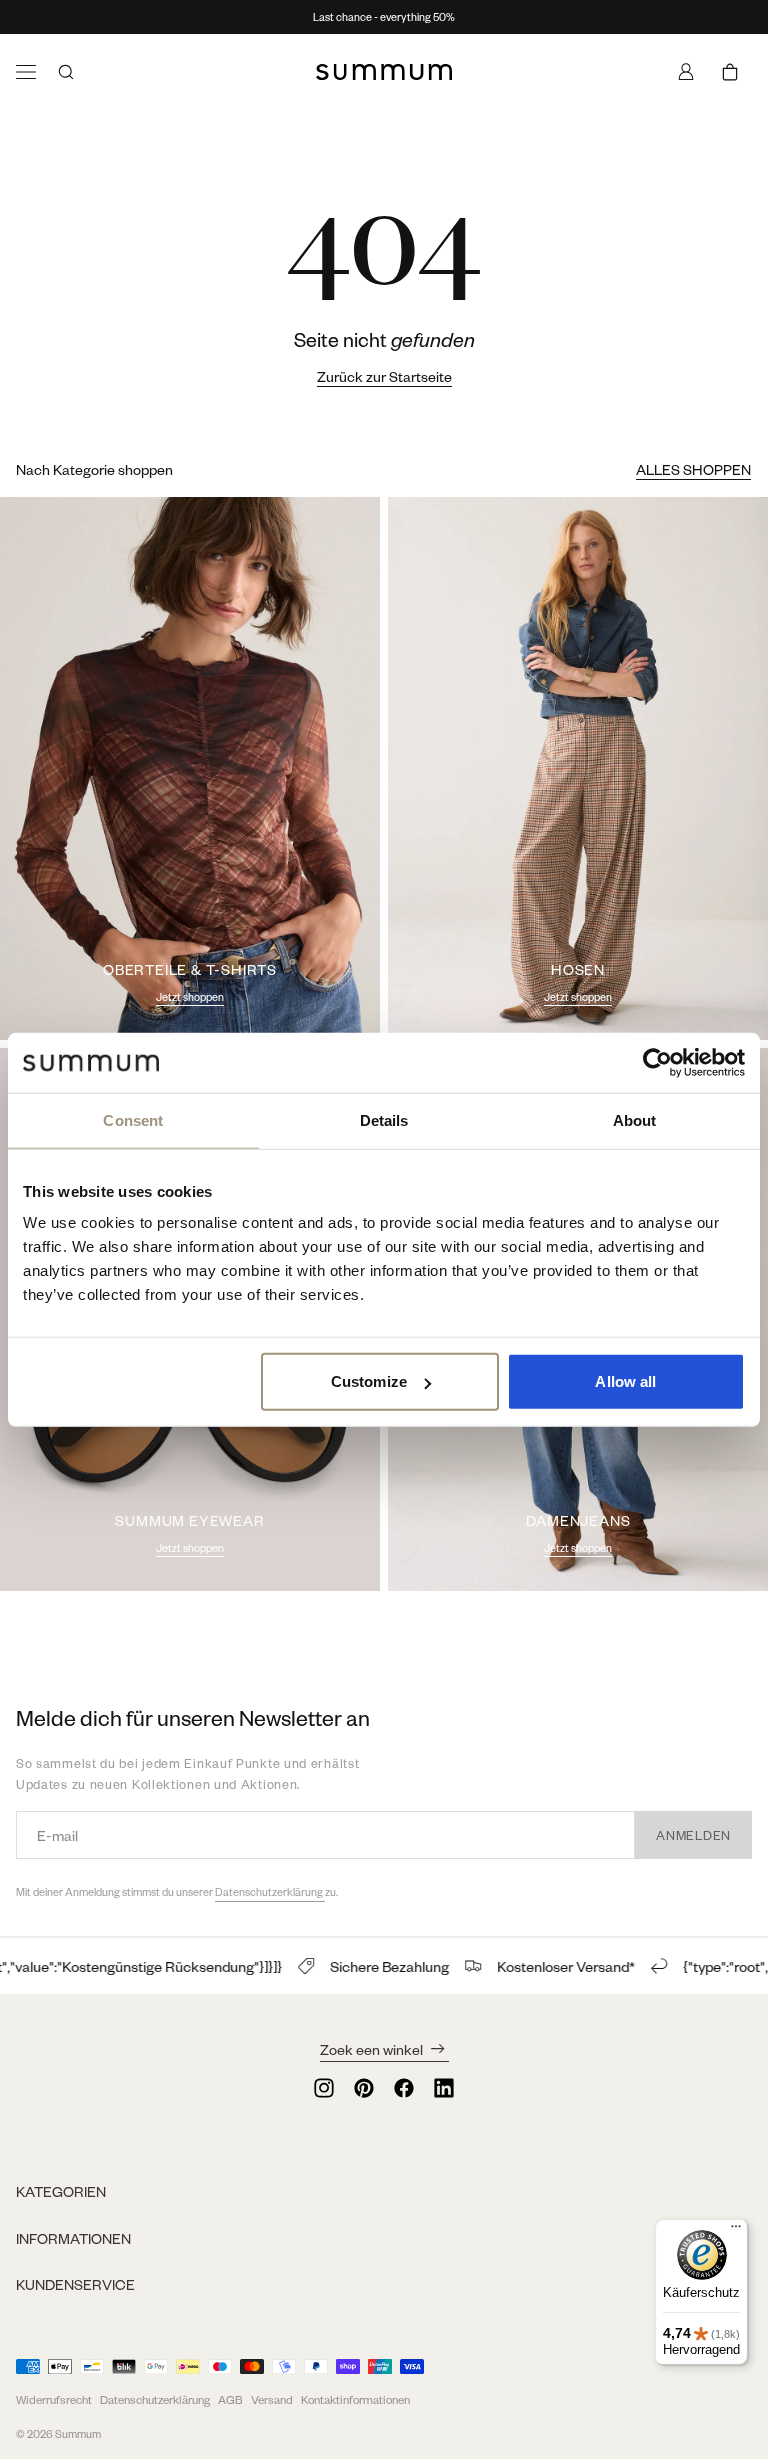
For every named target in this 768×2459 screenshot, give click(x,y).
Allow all (625, 1381)
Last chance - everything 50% (384, 17)
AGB (230, 2399)
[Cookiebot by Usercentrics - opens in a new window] (657, 1062)
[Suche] (66, 72)
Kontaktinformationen (355, 2399)
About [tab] (635, 1119)
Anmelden (693, 1835)
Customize (369, 1381)
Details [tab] (384, 1119)
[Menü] (26, 72)
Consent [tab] (133, 1119)
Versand (272, 2399)
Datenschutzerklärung (270, 1892)
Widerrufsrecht (54, 2399)
